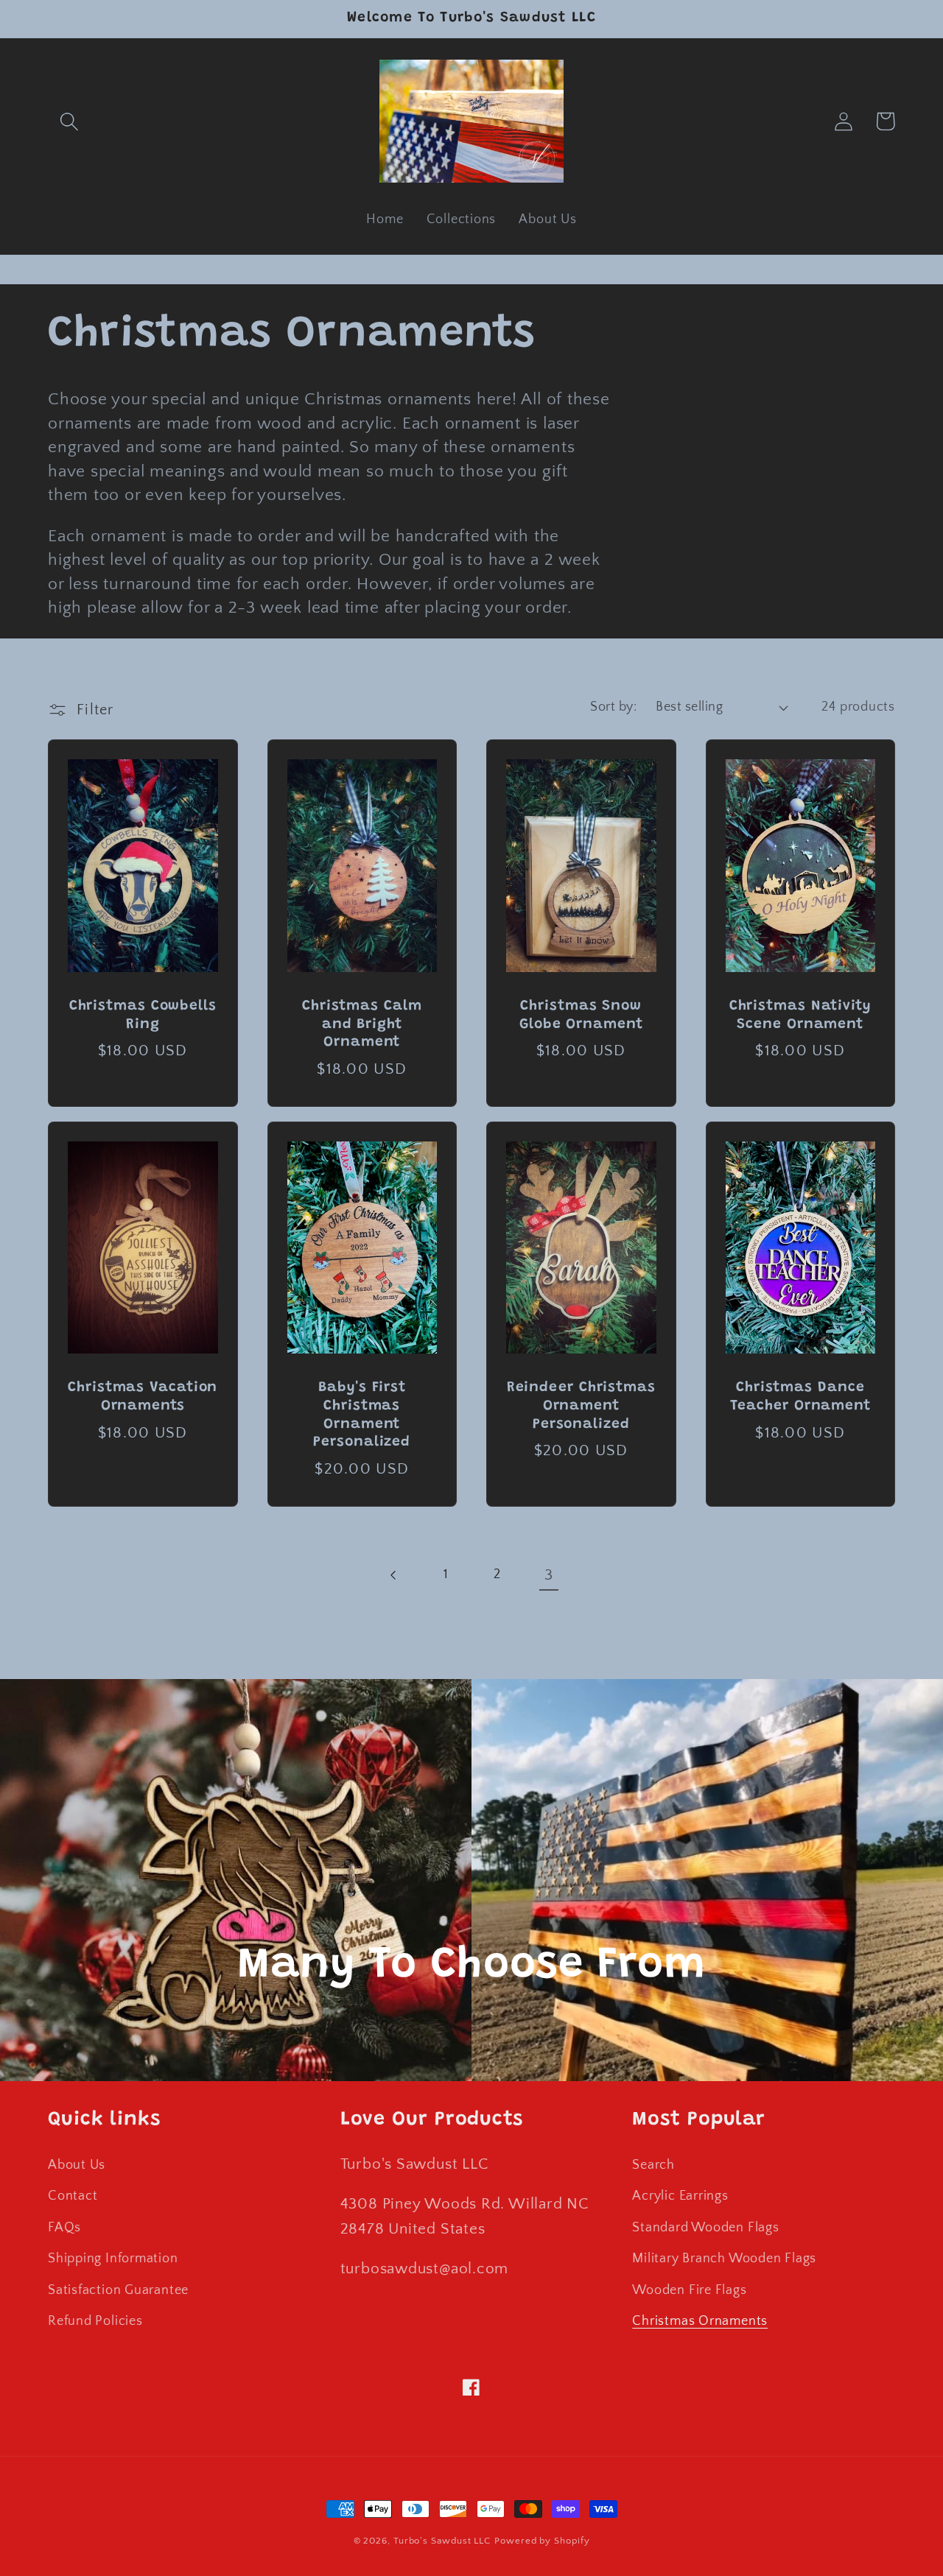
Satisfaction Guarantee (118, 2290)
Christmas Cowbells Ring (143, 1016)
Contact (73, 2196)
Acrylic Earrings (680, 2196)
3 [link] (549, 1575)
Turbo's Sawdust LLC (442, 2541)
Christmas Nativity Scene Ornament (800, 1016)
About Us (77, 2165)
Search (653, 2165)
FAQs (64, 2228)
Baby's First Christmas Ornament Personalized (362, 1415)
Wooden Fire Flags (689, 2290)
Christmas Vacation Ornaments (143, 1397)
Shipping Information (113, 2259)
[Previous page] (394, 1576)
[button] (69, 121)
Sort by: (613, 707)
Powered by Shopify (542, 2541)
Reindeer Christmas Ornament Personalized (581, 1406)
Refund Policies (95, 2321)
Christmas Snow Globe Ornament (581, 1016)
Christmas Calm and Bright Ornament (362, 1024)
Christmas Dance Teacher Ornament (800, 1397)
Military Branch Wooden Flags (724, 2259)
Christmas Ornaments (700, 2321)
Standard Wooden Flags (705, 2228)
